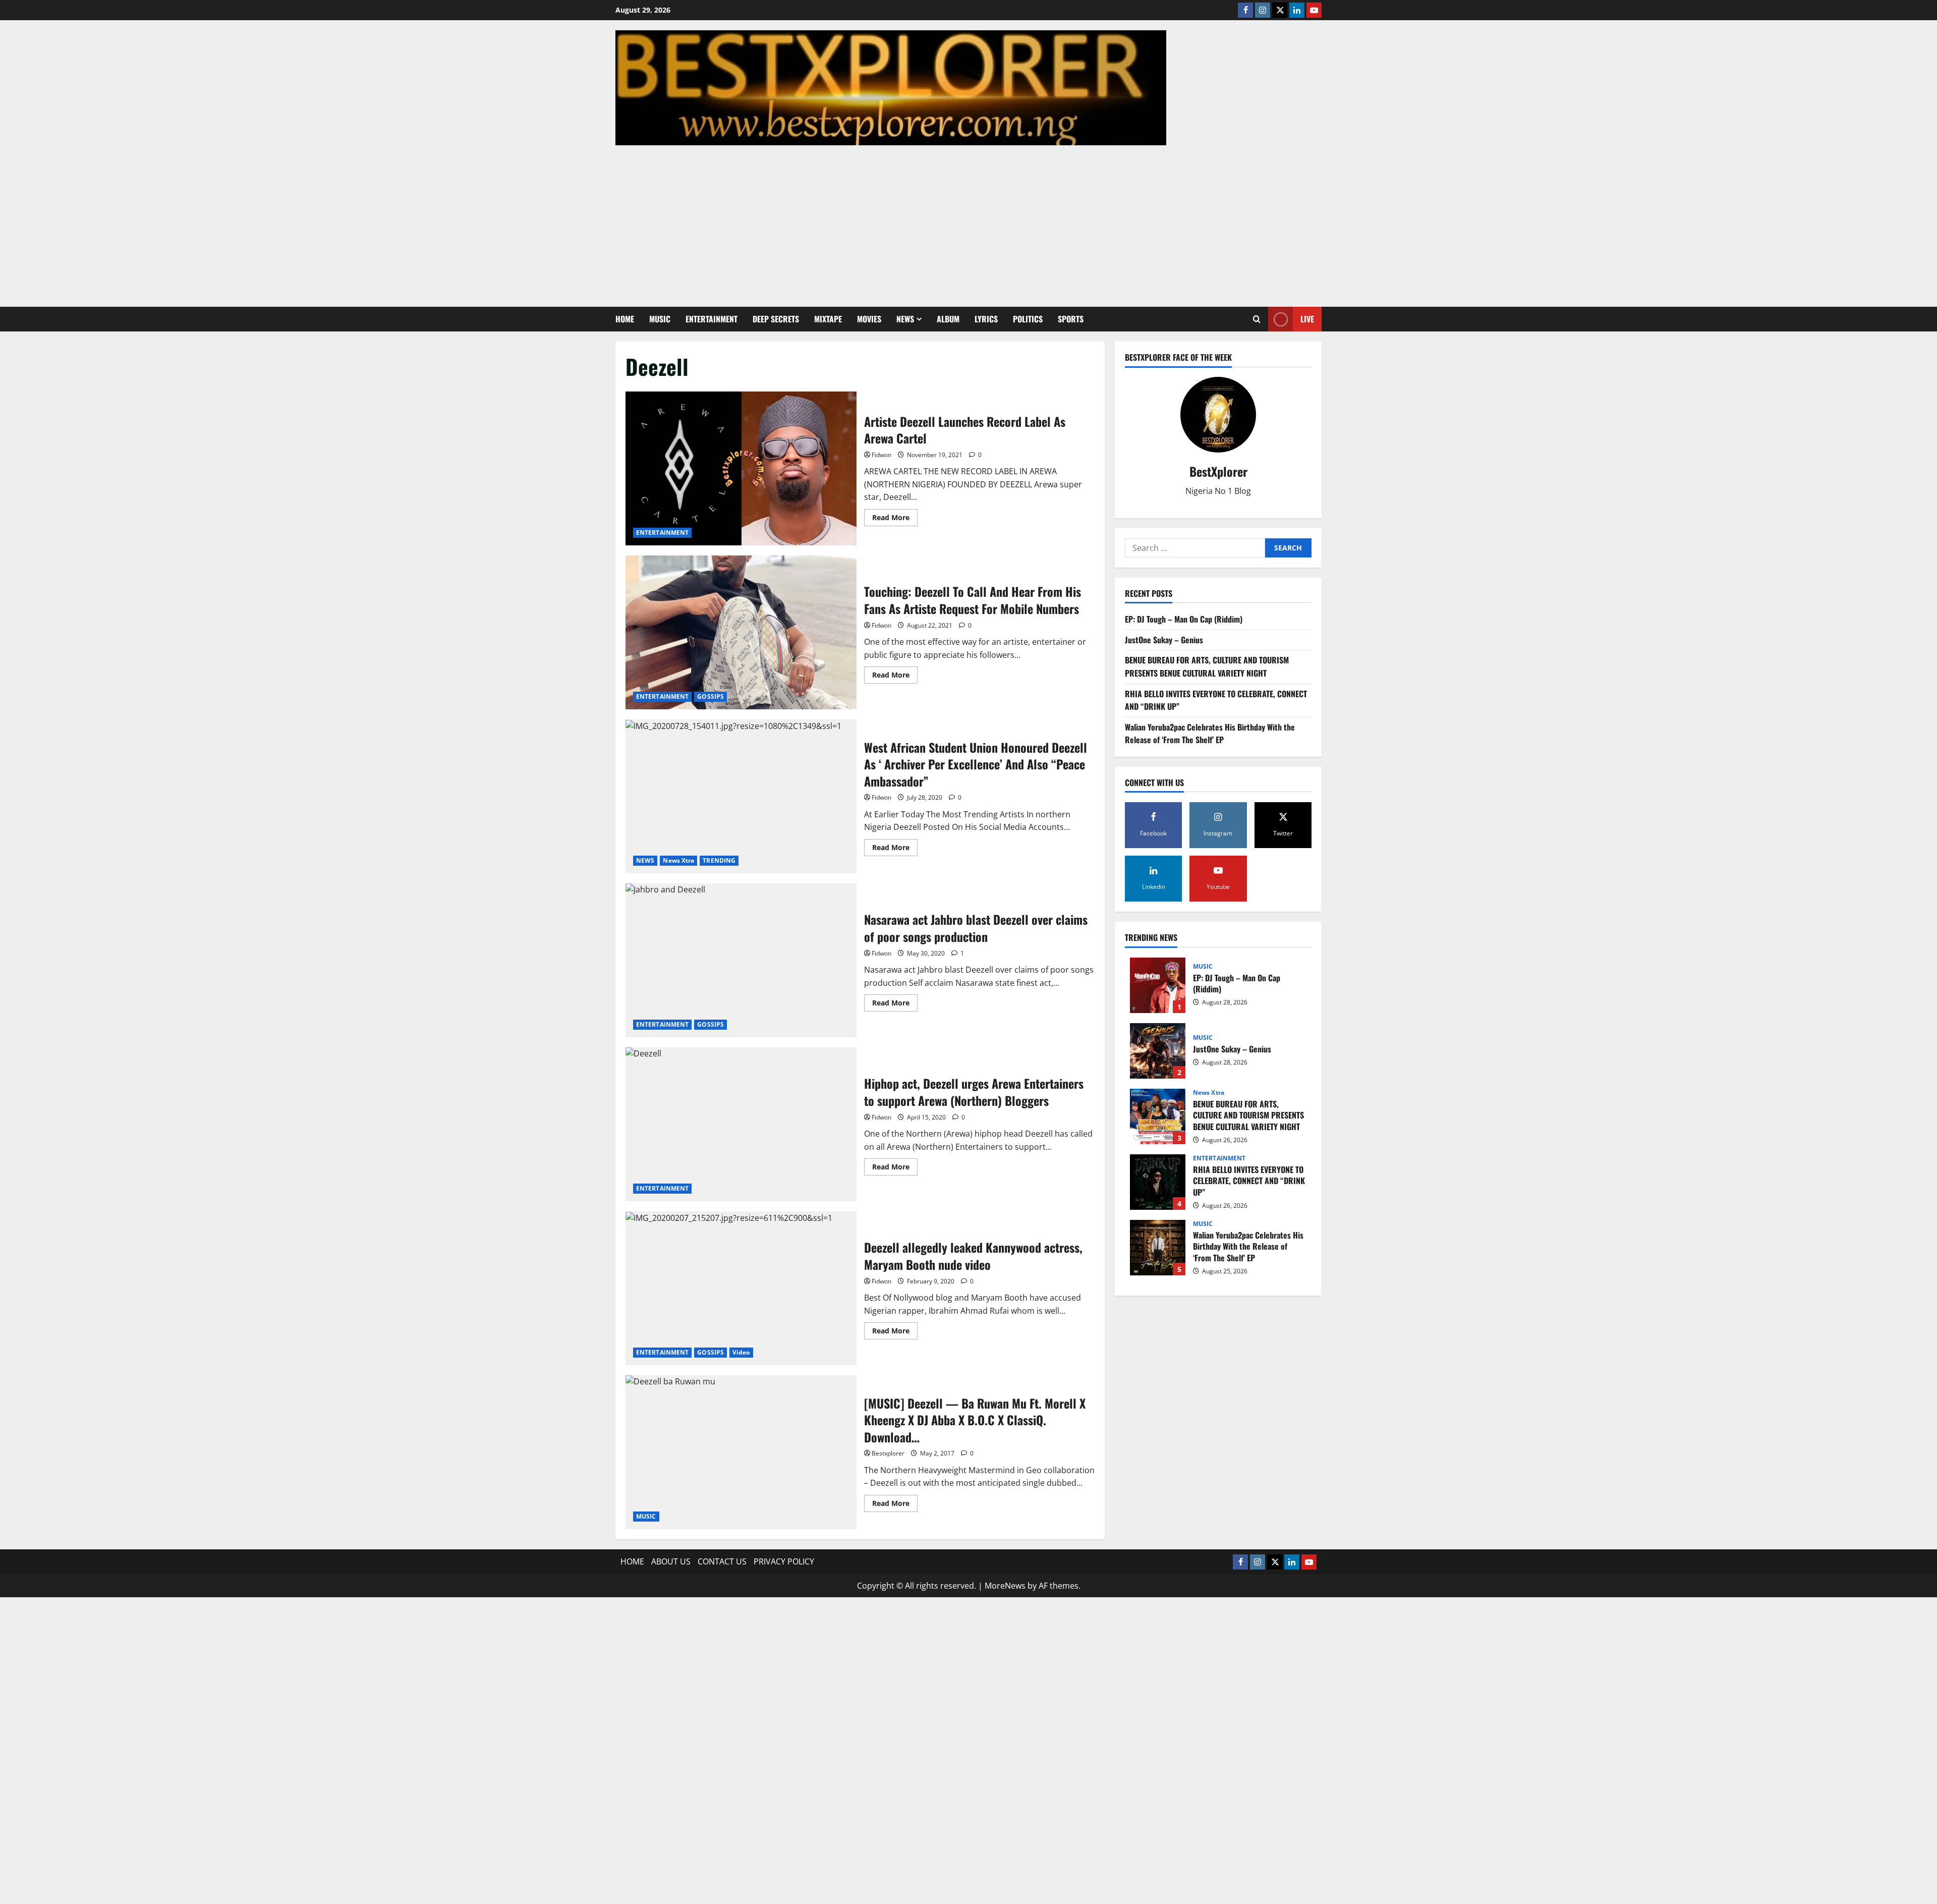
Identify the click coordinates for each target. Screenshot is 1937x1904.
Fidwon (881, 455)
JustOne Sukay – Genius (1164, 640)
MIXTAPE (828, 319)
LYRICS (986, 319)
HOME (625, 319)
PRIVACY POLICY (784, 1561)
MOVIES (869, 319)
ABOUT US (671, 1561)
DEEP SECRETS (776, 319)
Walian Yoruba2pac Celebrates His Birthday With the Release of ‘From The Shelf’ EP (1210, 734)
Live (1307, 319)
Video (741, 1352)
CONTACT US (722, 1561)
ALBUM (948, 319)
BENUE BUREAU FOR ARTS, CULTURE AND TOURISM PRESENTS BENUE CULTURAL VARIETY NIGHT (1207, 666)
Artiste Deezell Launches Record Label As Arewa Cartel (741, 468)
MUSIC (660, 319)
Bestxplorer (888, 1453)
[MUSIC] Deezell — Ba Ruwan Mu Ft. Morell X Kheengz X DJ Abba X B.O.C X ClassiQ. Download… (741, 1452)
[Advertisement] (968, 221)
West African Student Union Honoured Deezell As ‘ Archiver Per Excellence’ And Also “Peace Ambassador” (741, 796)
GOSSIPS (710, 696)
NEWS (905, 319)
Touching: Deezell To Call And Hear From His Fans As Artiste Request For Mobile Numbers (741, 632)
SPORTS (1071, 319)
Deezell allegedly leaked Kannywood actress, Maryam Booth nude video (741, 1288)
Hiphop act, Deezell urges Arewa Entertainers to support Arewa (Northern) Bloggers (741, 1124)
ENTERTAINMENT (711, 319)
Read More (895, 519)
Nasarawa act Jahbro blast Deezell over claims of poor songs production (741, 960)
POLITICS (1028, 319)
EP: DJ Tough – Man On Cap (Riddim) (1184, 619)
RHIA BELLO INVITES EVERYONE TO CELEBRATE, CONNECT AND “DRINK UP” (1158, 1182)
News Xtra (678, 860)
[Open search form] (1257, 319)
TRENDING (719, 860)
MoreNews (1005, 1586)
